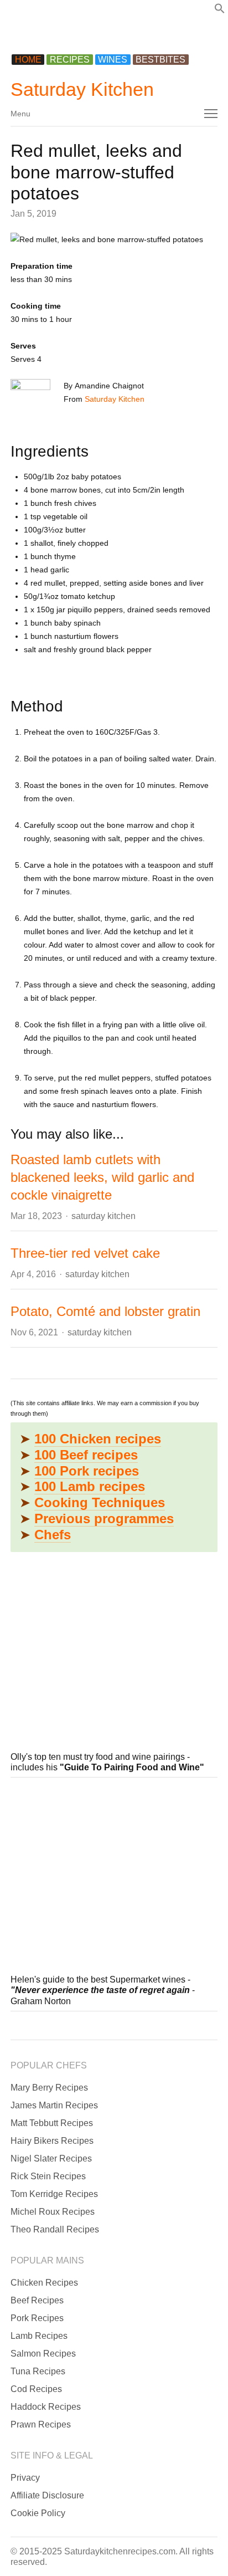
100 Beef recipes (86, 1455)
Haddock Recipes (46, 2407)
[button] (220, 11)
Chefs (53, 1535)
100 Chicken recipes (98, 1439)
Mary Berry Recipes (49, 2088)
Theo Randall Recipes (55, 2229)
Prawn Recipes (41, 2424)
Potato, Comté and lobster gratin (105, 1311)
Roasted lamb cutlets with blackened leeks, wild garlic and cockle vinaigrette (102, 1177)
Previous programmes (104, 1519)
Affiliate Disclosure (47, 2495)
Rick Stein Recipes (48, 2176)
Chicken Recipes (44, 2283)
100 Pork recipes (87, 1471)
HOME (28, 60)
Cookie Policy (38, 2513)
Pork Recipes (37, 2318)
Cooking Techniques (100, 1502)
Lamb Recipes (39, 2336)
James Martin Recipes (54, 2105)
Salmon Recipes (43, 2354)
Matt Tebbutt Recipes (52, 2123)
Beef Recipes (37, 2300)
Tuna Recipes (38, 2371)
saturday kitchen (103, 1216)
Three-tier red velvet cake (85, 1253)
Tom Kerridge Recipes (54, 2194)
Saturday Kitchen (82, 89)
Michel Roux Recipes (53, 2212)
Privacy (25, 2478)
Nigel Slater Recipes (51, 2158)
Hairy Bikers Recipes (52, 2141)
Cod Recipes (36, 2389)
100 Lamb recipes (90, 1486)
